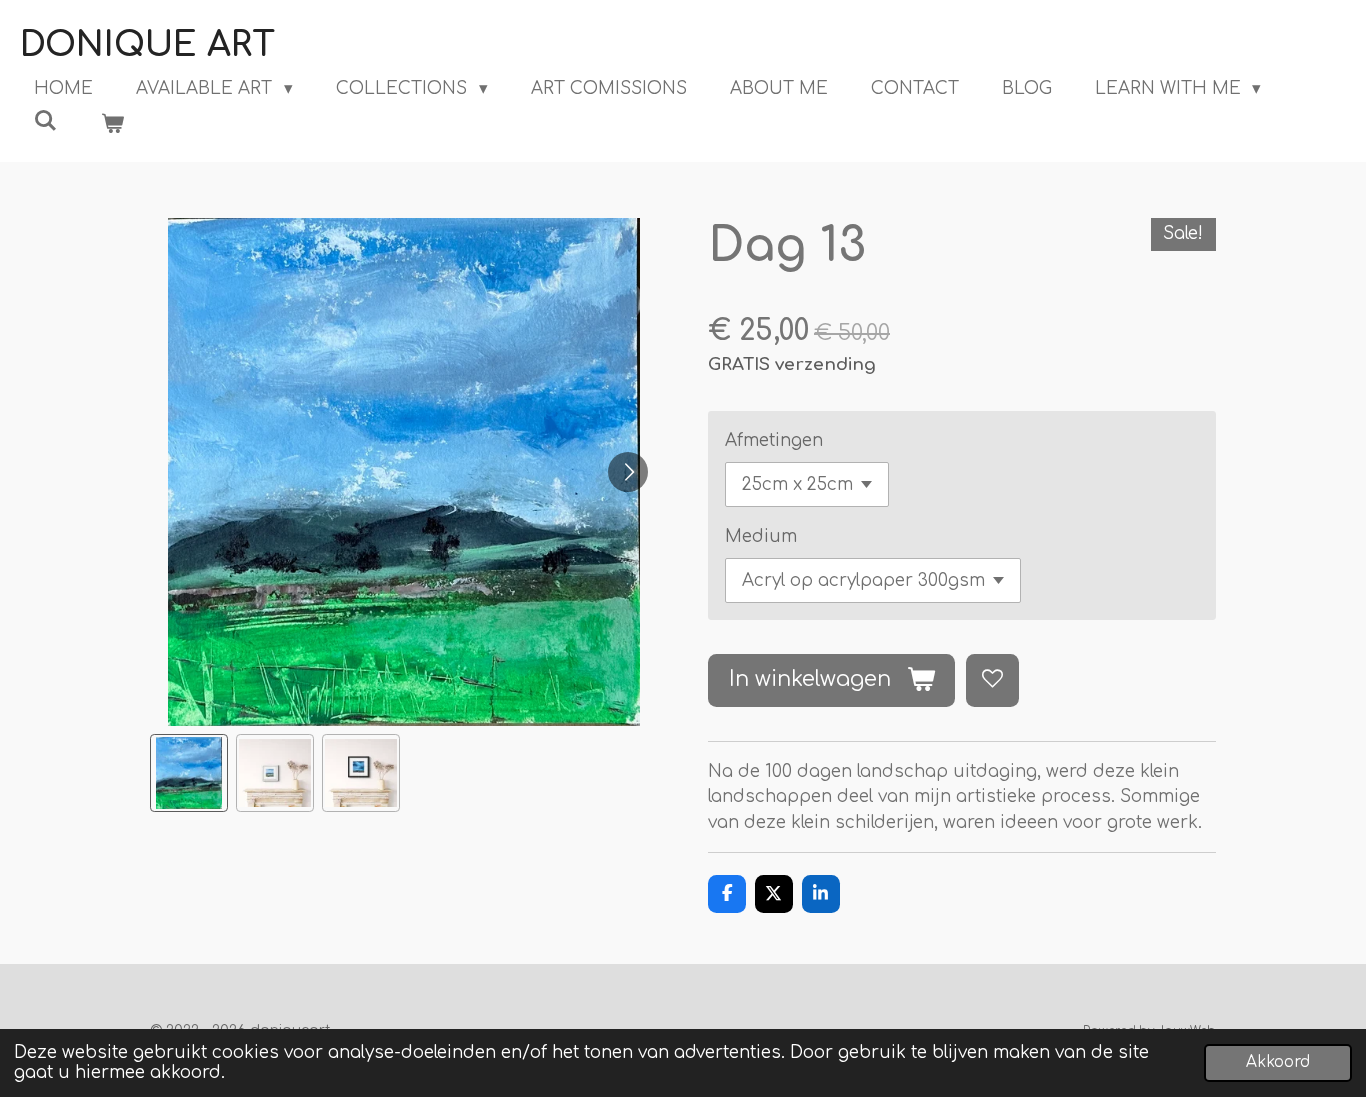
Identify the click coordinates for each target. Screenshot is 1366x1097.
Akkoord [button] (1278, 1062)
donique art (147, 45)
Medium (761, 536)
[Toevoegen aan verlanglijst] (992, 680)
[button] (189, 773)
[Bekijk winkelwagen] (113, 125)
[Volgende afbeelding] (628, 472)
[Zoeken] (46, 121)
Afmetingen (774, 440)
